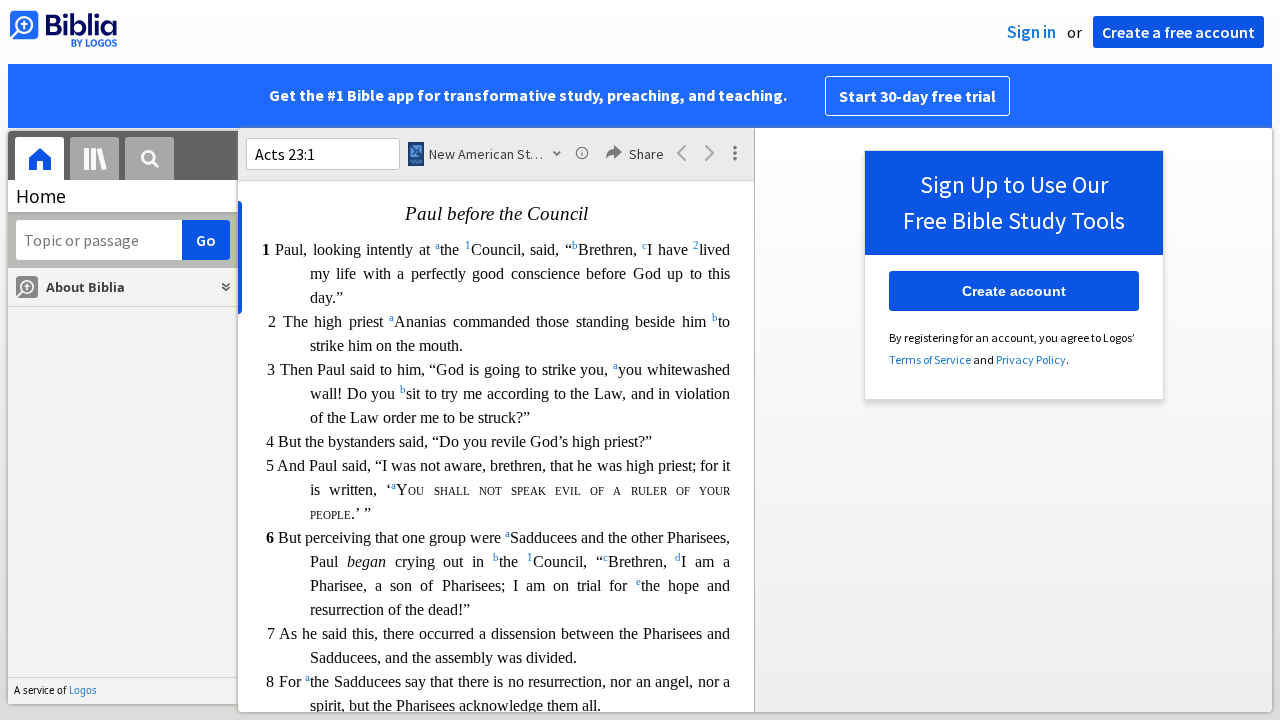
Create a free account (1178, 32)
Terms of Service (930, 359)
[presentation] (39, 161)
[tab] (39, 161)
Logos (83, 690)
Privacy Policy (1031, 359)
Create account (1014, 291)
